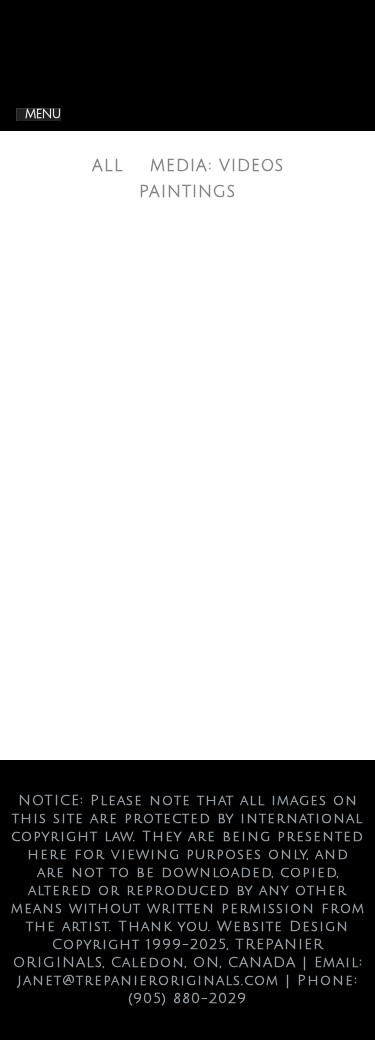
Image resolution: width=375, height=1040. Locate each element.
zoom (151, 484)
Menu (43, 114)
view (228, 484)
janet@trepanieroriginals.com (148, 980)
